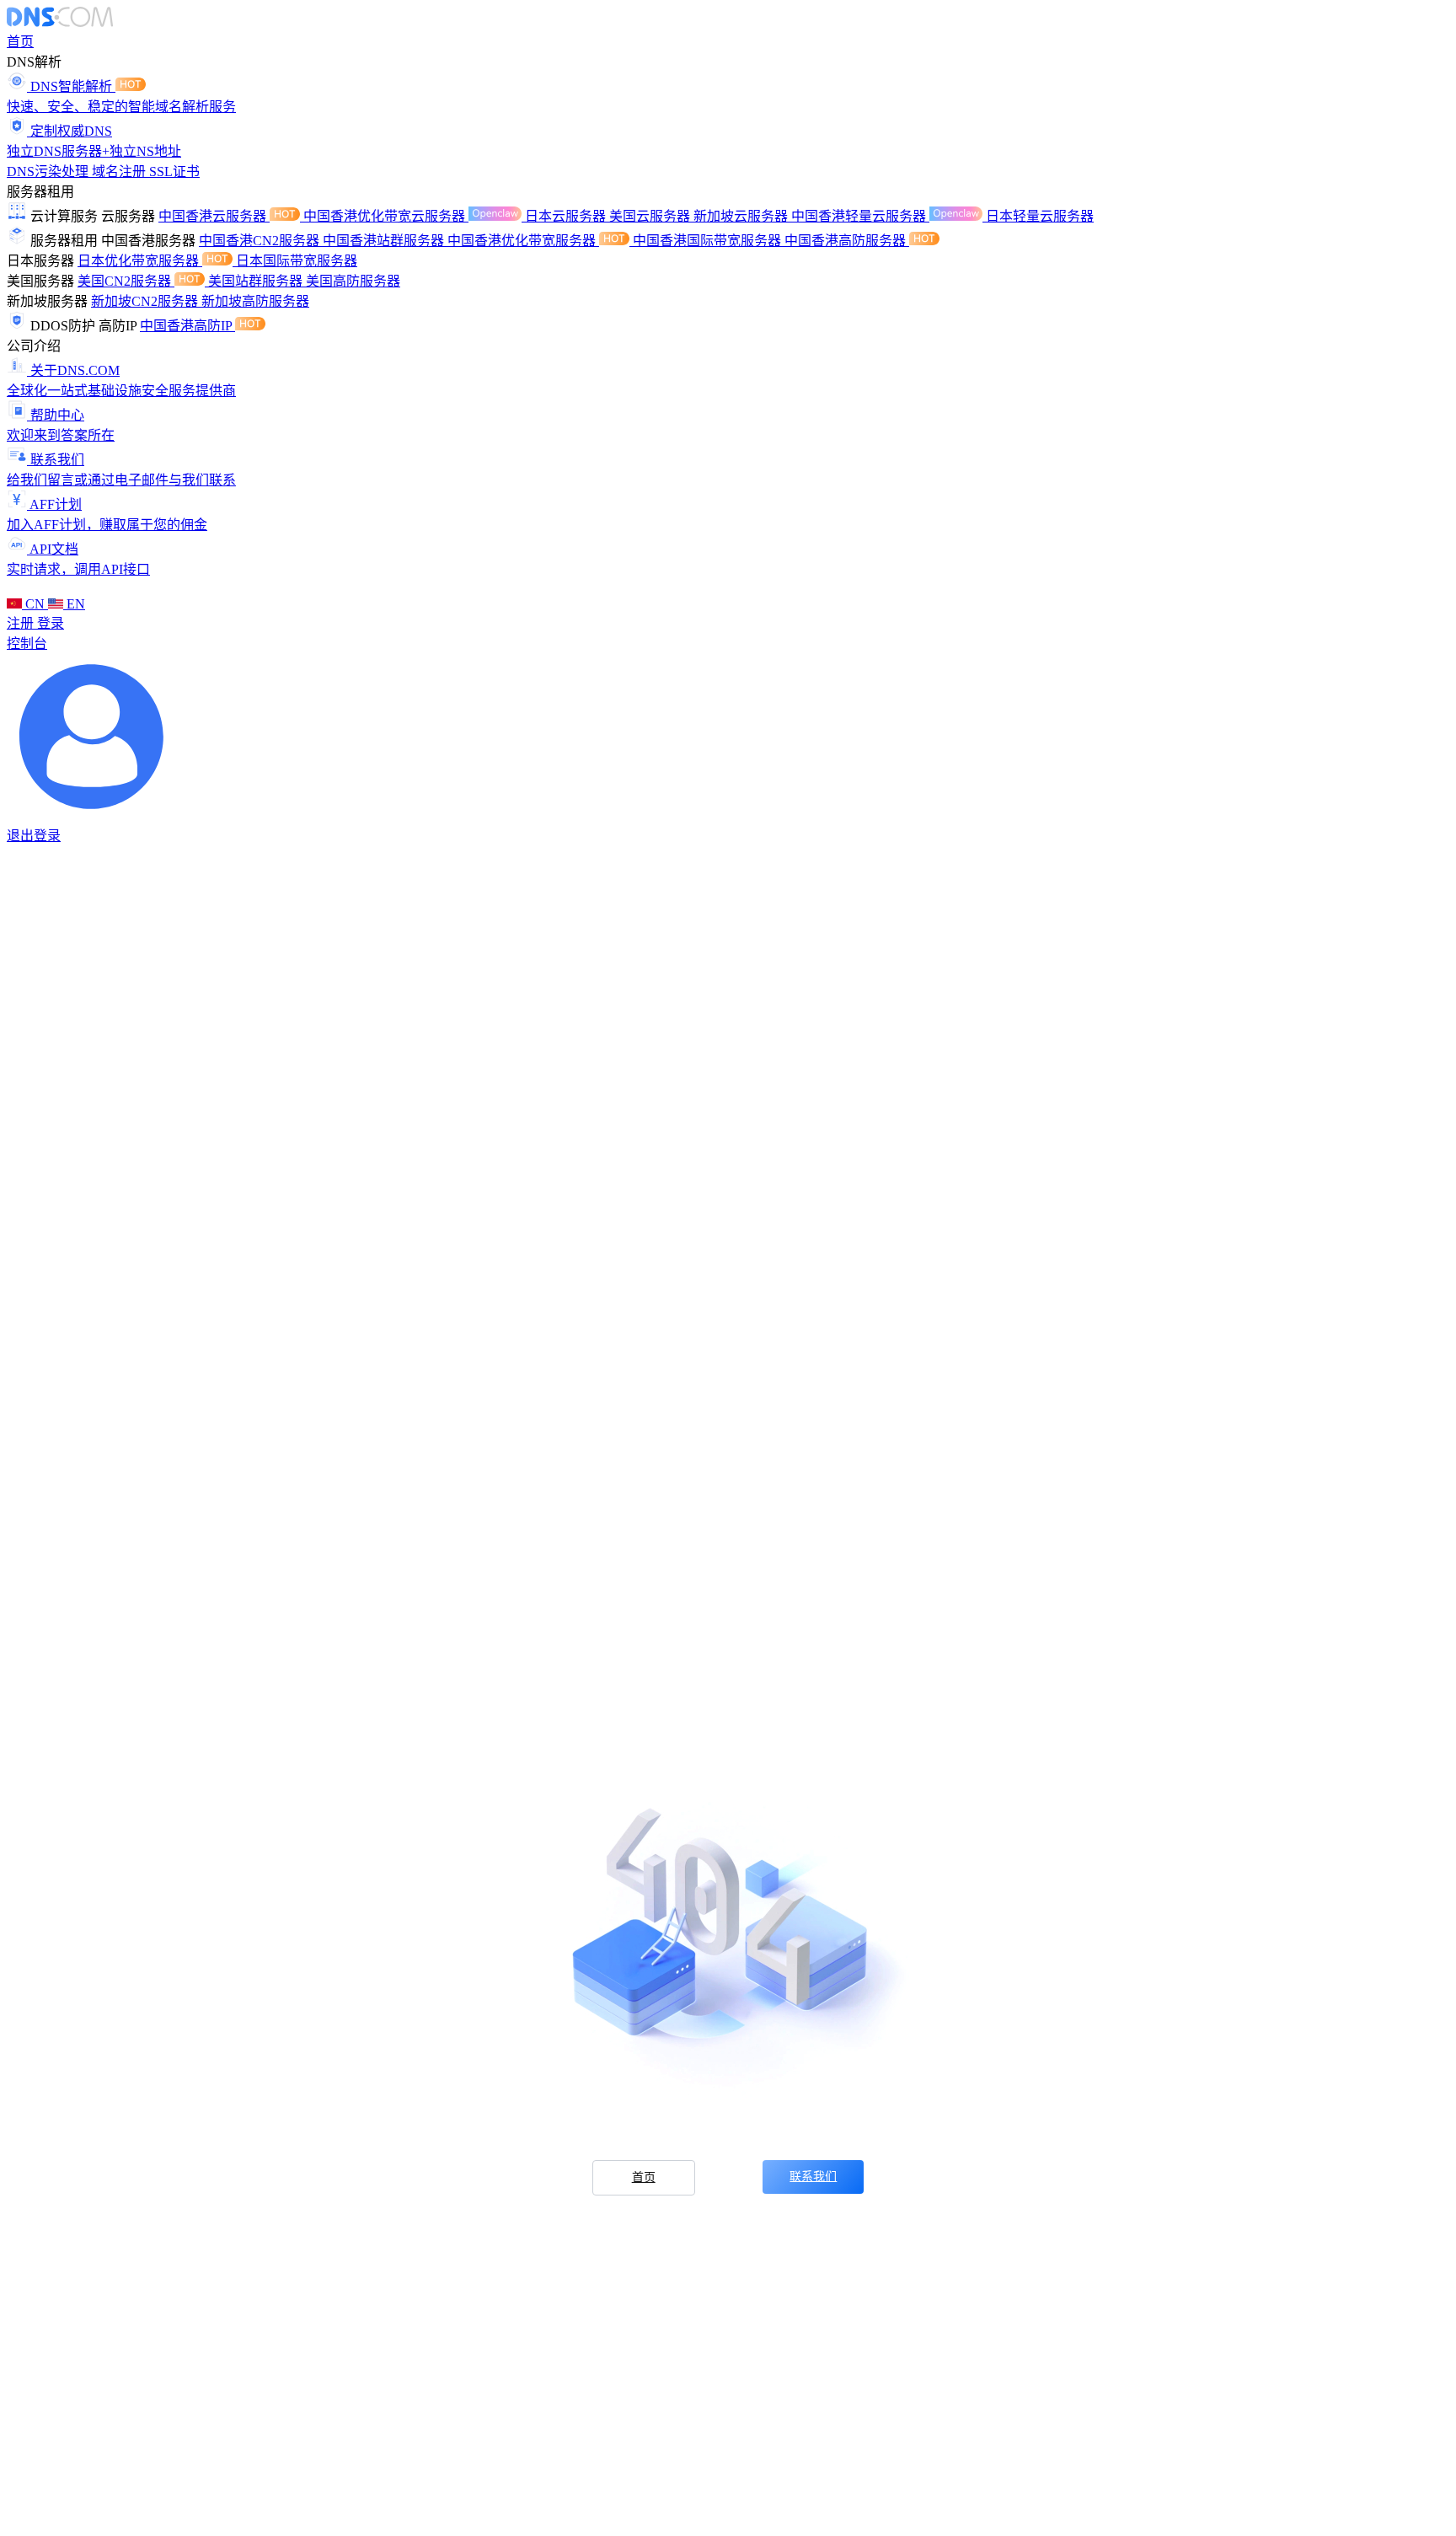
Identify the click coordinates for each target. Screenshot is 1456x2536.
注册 (22, 623)
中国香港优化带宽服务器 (523, 241)
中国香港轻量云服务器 (860, 216)
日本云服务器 (567, 216)
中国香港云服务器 (214, 216)
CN (35, 604)
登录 (51, 623)
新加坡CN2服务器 (146, 301)
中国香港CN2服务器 (261, 241)
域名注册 (120, 172)
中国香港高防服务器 (847, 241)
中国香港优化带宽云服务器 (386, 216)
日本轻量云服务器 (1040, 216)
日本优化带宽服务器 (140, 261)
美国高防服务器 (353, 281)
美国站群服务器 (257, 281)
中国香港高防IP (187, 326)
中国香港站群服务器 (385, 241)
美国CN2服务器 (126, 281)
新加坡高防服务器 (255, 301)
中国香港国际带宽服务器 (709, 241)
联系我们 (813, 2177)
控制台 (27, 643)
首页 (20, 42)
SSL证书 (174, 172)
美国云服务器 (651, 216)
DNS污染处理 (49, 172)
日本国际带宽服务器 (297, 261)
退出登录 (34, 836)
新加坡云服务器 (742, 216)
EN (74, 604)
